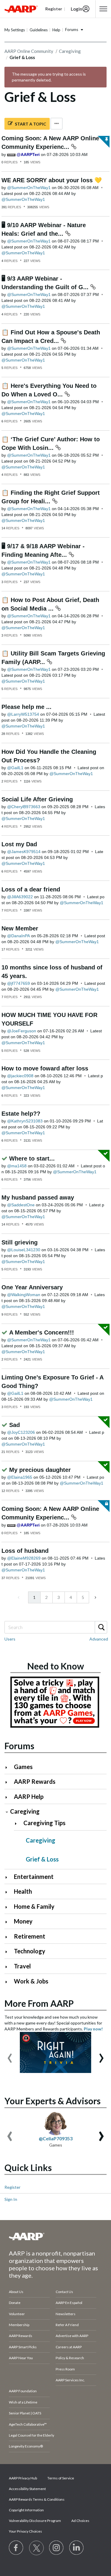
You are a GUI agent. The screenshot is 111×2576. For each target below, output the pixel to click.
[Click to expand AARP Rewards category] (9, 1782)
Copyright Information (26, 2510)
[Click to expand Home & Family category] (9, 1907)
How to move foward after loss (45, 1068)
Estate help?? (21, 1114)
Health (23, 1891)
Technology (30, 1951)
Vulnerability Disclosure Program (35, 2521)
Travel (22, 1966)
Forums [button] (72, 30)
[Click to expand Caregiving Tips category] (18, 1824)
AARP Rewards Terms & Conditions (37, 2499)
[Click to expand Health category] (9, 1892)
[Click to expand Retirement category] (9, 1937)
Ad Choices (80, 2521)
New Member (20, 928)
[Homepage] (21, 9)
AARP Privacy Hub (23, 2478)
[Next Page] (95, 1597)
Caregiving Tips (44, 1823)
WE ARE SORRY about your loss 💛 (52, 180)
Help (56, 30)
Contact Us (64, 2292)
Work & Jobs (31, 1981)
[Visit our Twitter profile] (36, 2548)
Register (12, 2187)
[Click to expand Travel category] (9, 1967)
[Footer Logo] (55, 2236)
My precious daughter (40, 1470)
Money (23, 1921)
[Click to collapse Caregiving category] (7, 1812)
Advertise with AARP (72, 2336)
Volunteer (17, 2314)
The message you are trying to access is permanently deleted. (49, 77)
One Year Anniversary (32, 1287)
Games (23, 1767)
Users (10, 1639)
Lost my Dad (19, 844)
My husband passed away (38, 1197)
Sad (15, 1425)
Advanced (99, 1639)
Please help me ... (26, 707)
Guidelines (39, 30)
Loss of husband (25, 1551)
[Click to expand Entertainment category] (9, 1877)
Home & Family (34, 1906)
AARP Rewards (35, 1781)
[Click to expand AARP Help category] (9, 1797)
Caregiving (70, 51)
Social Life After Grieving (37, 799)
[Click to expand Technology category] (9, 1952)
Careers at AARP (69, 2347)
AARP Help (29, 1796)
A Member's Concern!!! (42, 1332)
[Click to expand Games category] (9, 1767)
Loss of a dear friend (31, 889)
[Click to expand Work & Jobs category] (9, 1982)
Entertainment (34, 1877)
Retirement (30, 1936)
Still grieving (20, 1242)
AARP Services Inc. (70, 2380)
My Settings (15, 30)
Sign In (11, 2199)
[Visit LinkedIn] (77, 2548)
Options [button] (57, 124)
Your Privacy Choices (25, 2531)
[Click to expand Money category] (9, 1922)
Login (77, 9)
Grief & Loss (42, 1859)
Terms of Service (61, 2478)
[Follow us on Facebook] (16, 2548)
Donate (15, 2303)
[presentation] (10, 2055)
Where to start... (32, 1158)
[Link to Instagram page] (57, 2548)
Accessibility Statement (27, 2489)
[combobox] (55, 1627)
